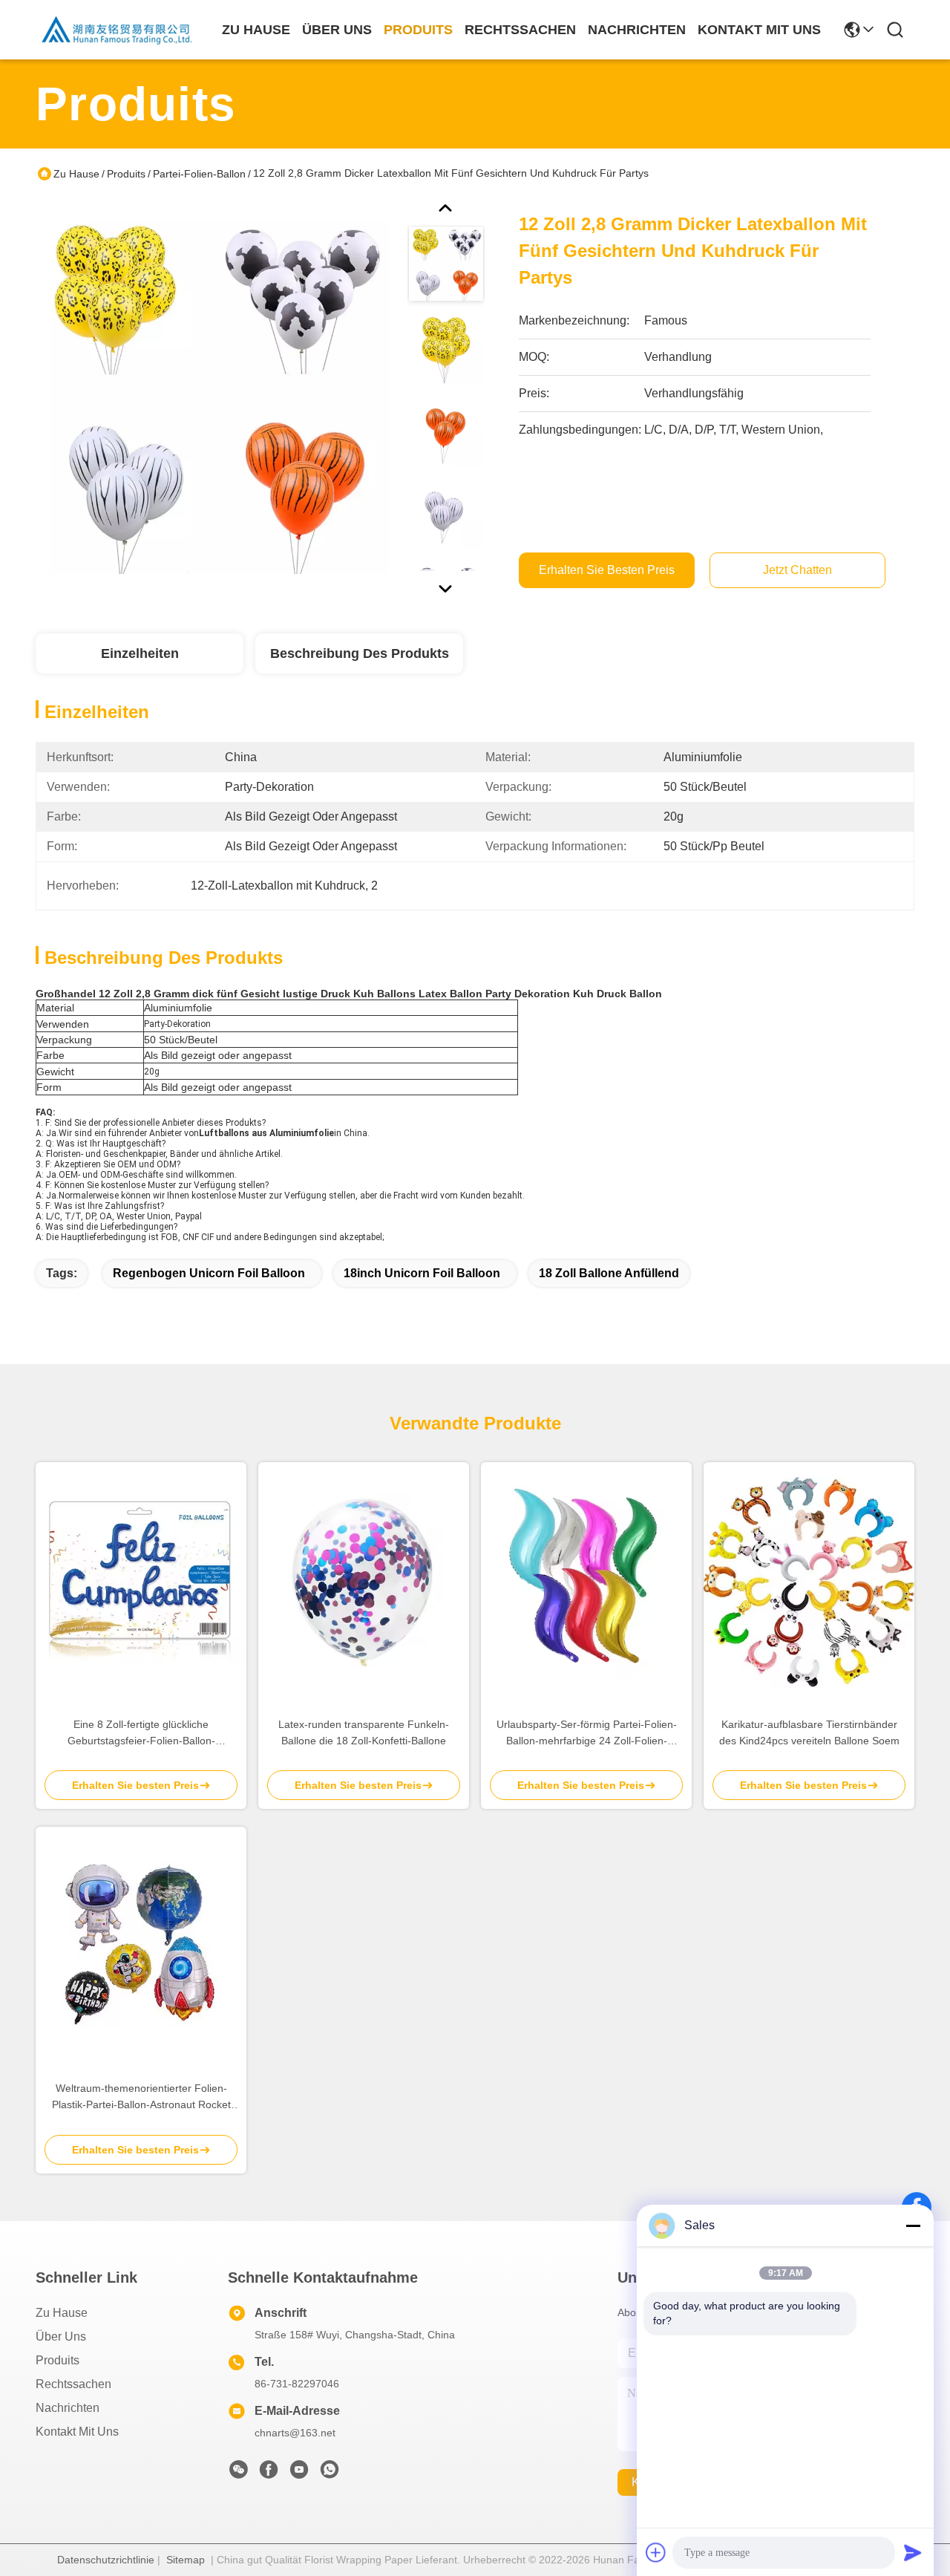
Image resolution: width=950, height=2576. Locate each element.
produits (418, 30)
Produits (126, 174)
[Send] (913, 2552)
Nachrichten (68, 2408)
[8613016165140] (330, 2474)
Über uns (337, 30)
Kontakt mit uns (77, 2432)
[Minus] (913, 2226)
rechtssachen (520, 30)
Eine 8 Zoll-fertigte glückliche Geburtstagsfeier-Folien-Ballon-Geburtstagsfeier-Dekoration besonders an (141, 1734)
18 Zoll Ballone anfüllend (609, 1273)
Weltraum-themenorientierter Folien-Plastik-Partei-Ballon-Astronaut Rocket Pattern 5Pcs (141, 2097)
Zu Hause (256, 30)
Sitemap (186, 2560)
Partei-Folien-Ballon (199, 174)
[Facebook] (269, 2474)
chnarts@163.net (295, 2433)
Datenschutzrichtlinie (106, 2560)
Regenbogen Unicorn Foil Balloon (209, 1273)
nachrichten (637, 30)
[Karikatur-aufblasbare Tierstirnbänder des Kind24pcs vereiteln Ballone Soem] (809, 1582)
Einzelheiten (140, 653)
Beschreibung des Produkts (360, 653)
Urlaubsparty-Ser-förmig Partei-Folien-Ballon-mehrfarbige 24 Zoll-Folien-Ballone (587, 1734)
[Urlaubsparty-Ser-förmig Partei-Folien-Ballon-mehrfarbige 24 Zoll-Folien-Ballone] (586, 1582)
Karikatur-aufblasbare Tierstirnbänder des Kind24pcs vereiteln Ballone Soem (809, 1732)
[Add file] (656, 2552)
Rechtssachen (73, 2384)
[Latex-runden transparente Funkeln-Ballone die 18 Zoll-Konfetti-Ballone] (364, 1582)
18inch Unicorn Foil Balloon (422, 1273)
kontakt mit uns (759, 30)
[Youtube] (299, 2474)
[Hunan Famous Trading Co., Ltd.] (117, 30)
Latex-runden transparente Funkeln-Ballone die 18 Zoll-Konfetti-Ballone (364, 1732)
